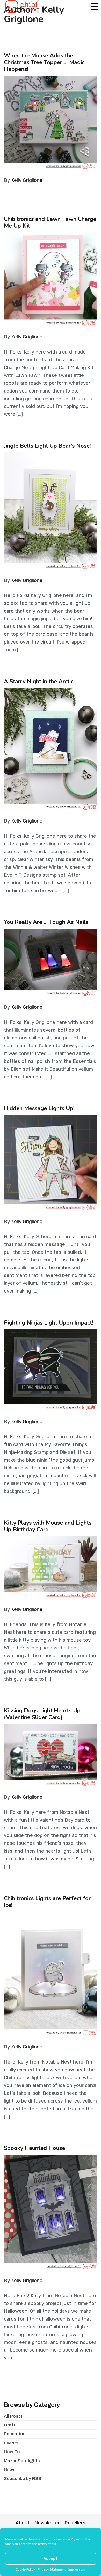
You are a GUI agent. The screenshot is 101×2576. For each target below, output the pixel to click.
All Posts (13, 2416)
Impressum (77, 2569)
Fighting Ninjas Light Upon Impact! (49, 1323)
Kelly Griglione (27, 180)
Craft (10, 2425)
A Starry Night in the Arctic (39, 682)
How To (12, 2452)
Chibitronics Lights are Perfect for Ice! (47, 1902)
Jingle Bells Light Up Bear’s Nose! (47, 446)
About (23, 2523)
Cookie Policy (26, 2569)
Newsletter (47, 2523)
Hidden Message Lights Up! (39, 1108)
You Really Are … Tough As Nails (46, 922)
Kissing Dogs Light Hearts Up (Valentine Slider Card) (42, 1714)
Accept (51, 2559)
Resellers (75, 2523)
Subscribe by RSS (23, 2479)
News (10, 2470)
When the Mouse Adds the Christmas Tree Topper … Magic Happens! (44, 62)
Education (15, 2434)
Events (11, 2443)
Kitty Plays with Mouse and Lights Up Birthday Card (48, 1526)
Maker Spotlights (22, 2461)
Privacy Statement (52, 2569)
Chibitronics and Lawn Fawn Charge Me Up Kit (50, 222)
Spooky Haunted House (34, 2148)
